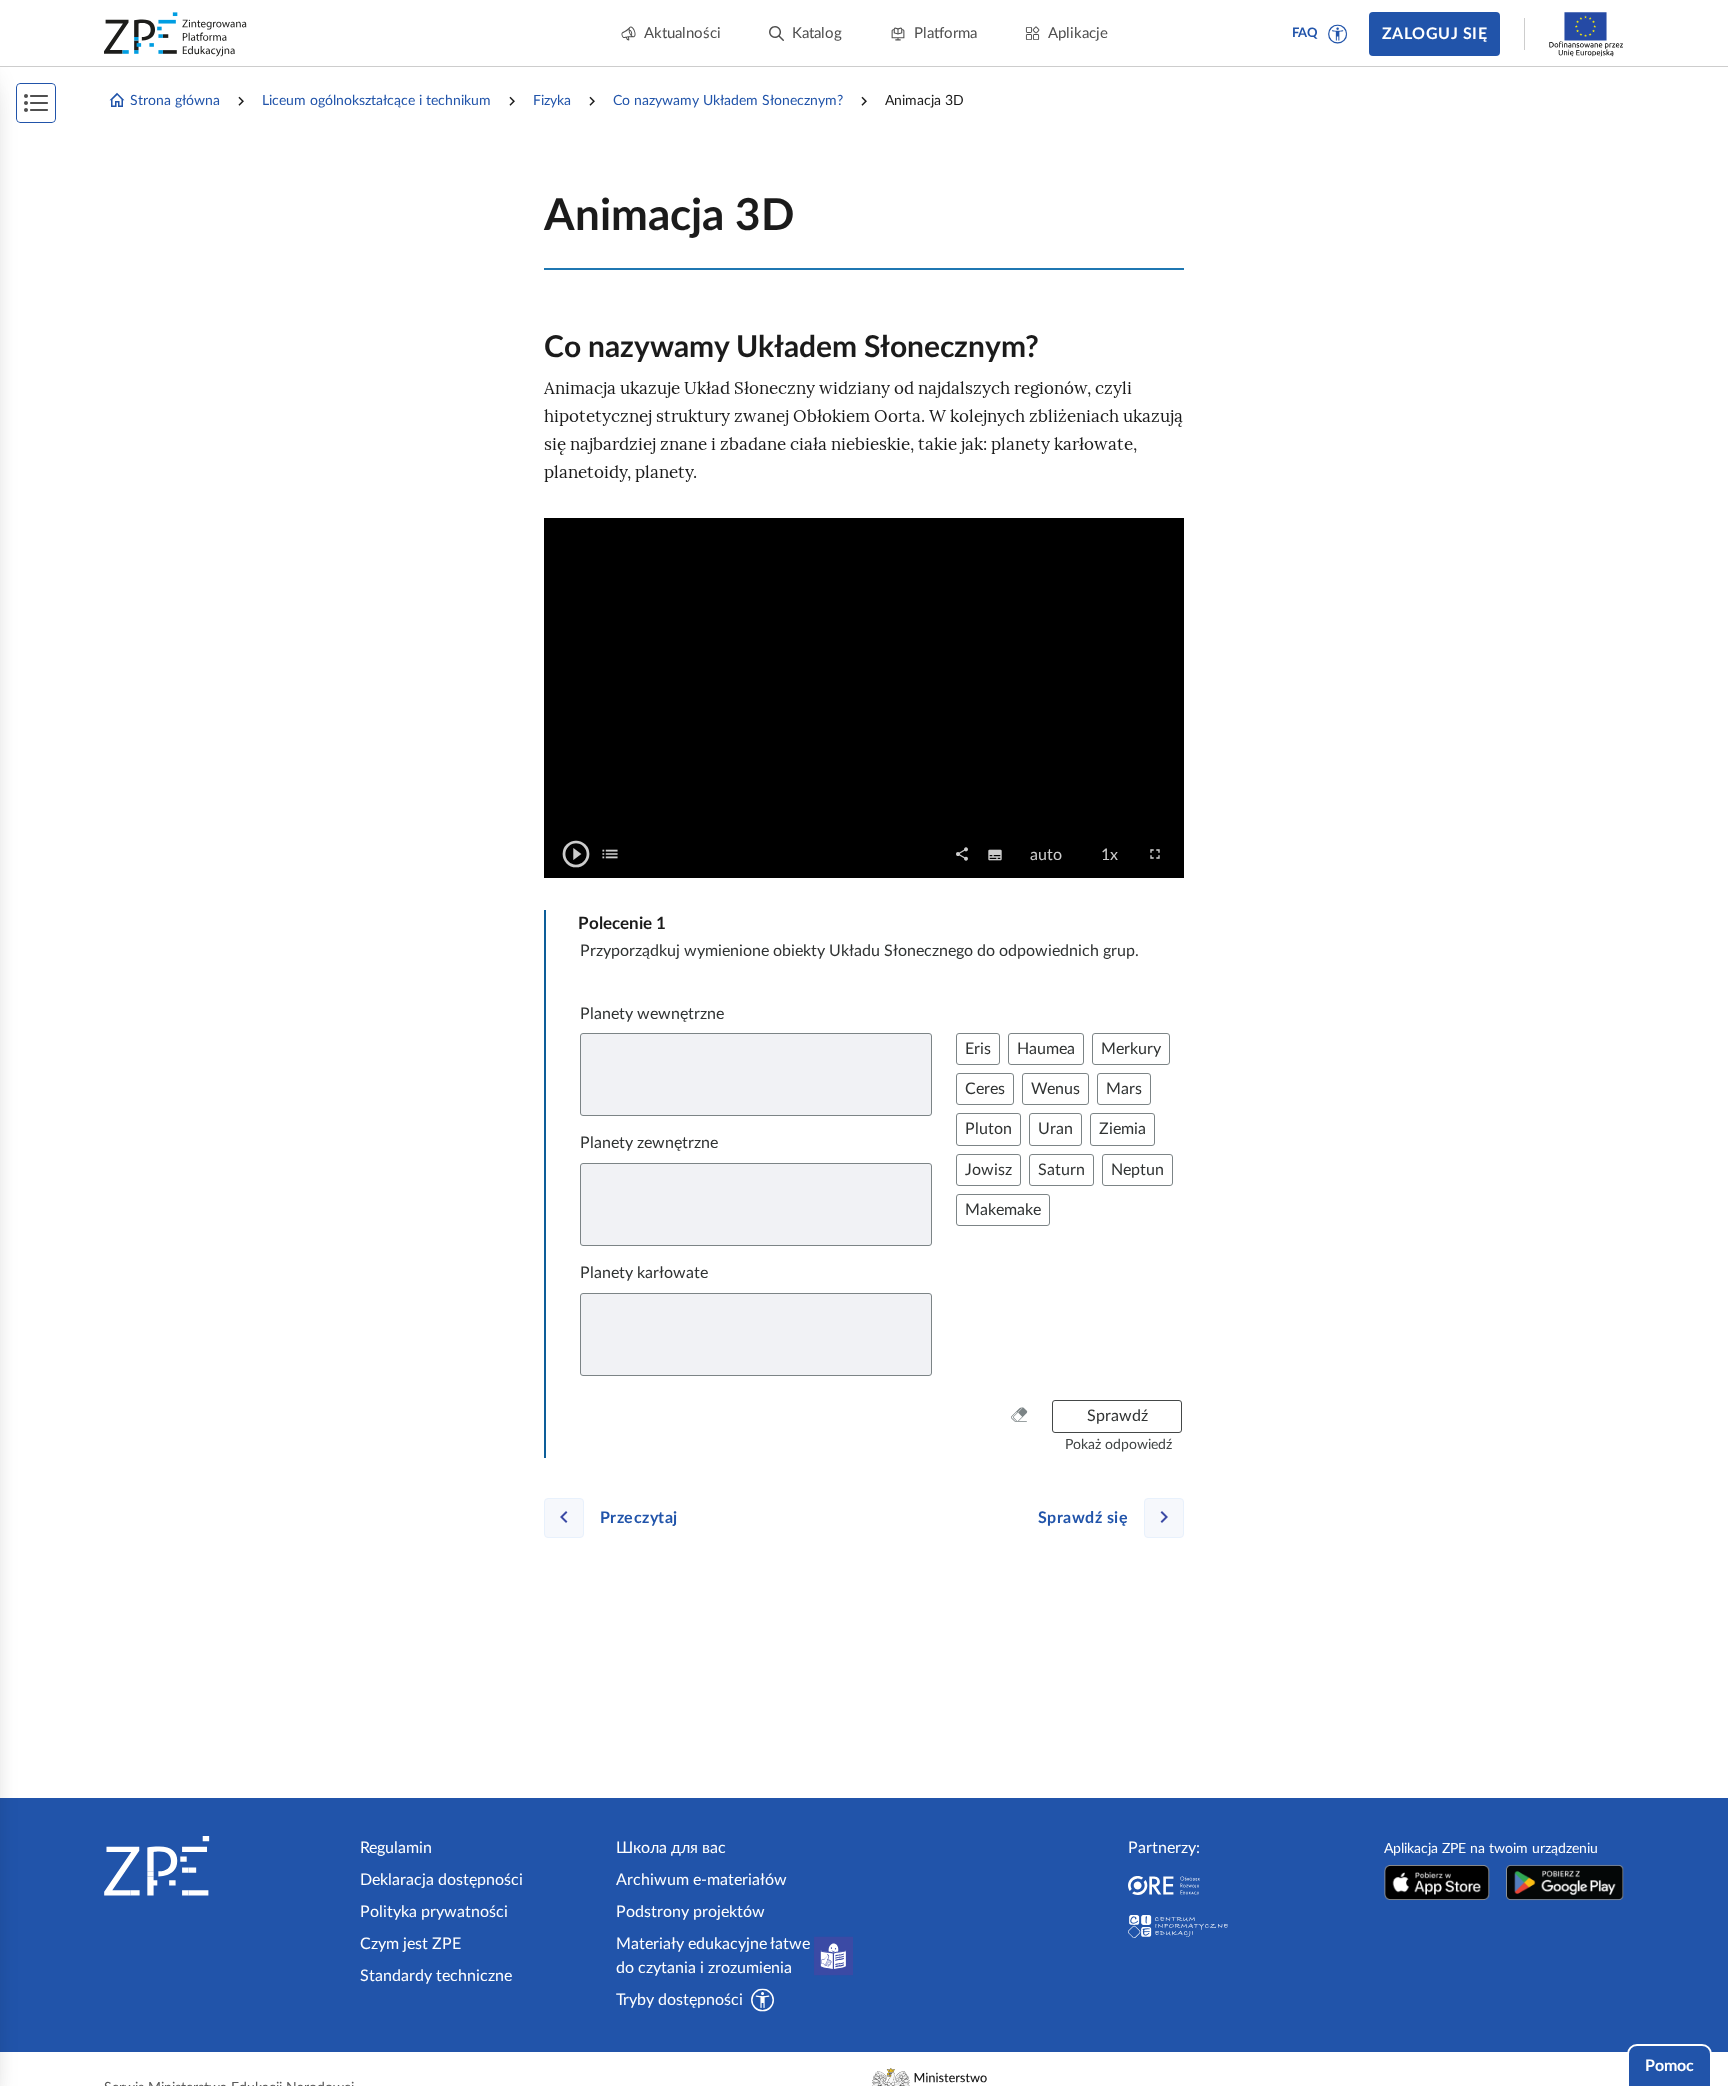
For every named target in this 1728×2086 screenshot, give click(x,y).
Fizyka (552, 101)
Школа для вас (671, 1848)
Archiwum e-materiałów (701, 1880)
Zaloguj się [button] (1434, 34)
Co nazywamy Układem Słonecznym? (728, 101)
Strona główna (175, 101)
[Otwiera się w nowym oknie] (1437, 1882)
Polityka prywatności (434, 1912)
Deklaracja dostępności (441, 1880)
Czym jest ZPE (410, 1944)
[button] (1338, 34)
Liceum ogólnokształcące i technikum (376, 101)
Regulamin (396, 1848)
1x (1115, 856)
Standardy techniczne (436, 1976)
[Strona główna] (224, 1866)
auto (1052, 856)
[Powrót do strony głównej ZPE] (176, 34)
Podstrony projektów (690, 1912)
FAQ (1305, 33)
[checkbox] (610, 854)
